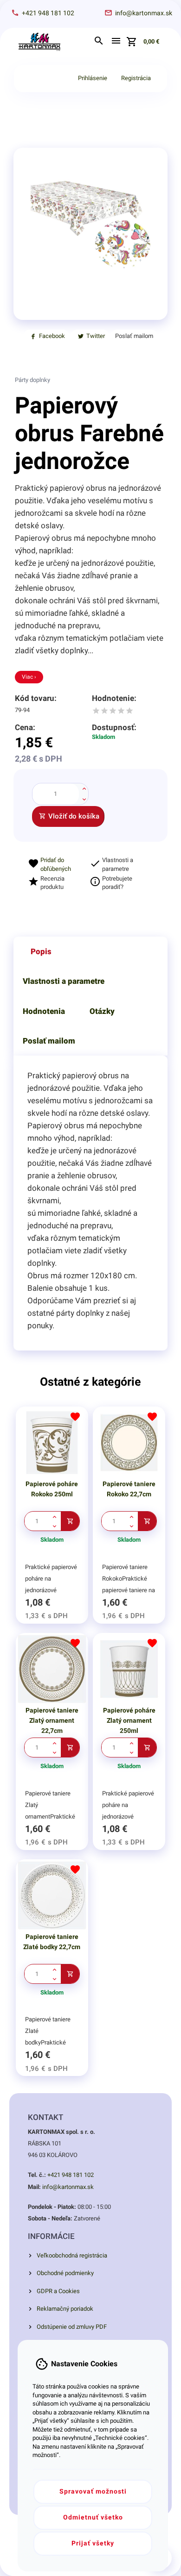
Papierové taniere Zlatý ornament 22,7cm (52, 1720)
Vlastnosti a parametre (64, 981)
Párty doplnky (32, 380)
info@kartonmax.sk (68, 2187)
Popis (41, 951)
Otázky (102, 1011)
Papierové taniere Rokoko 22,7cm (129, 1489)
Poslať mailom (49, 1041)
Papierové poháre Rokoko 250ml (52, 1489)
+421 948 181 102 (71, 2175)
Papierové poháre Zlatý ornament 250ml (129, 1720)
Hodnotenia (44, 1011)
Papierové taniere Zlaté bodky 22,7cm (52, 1942)
